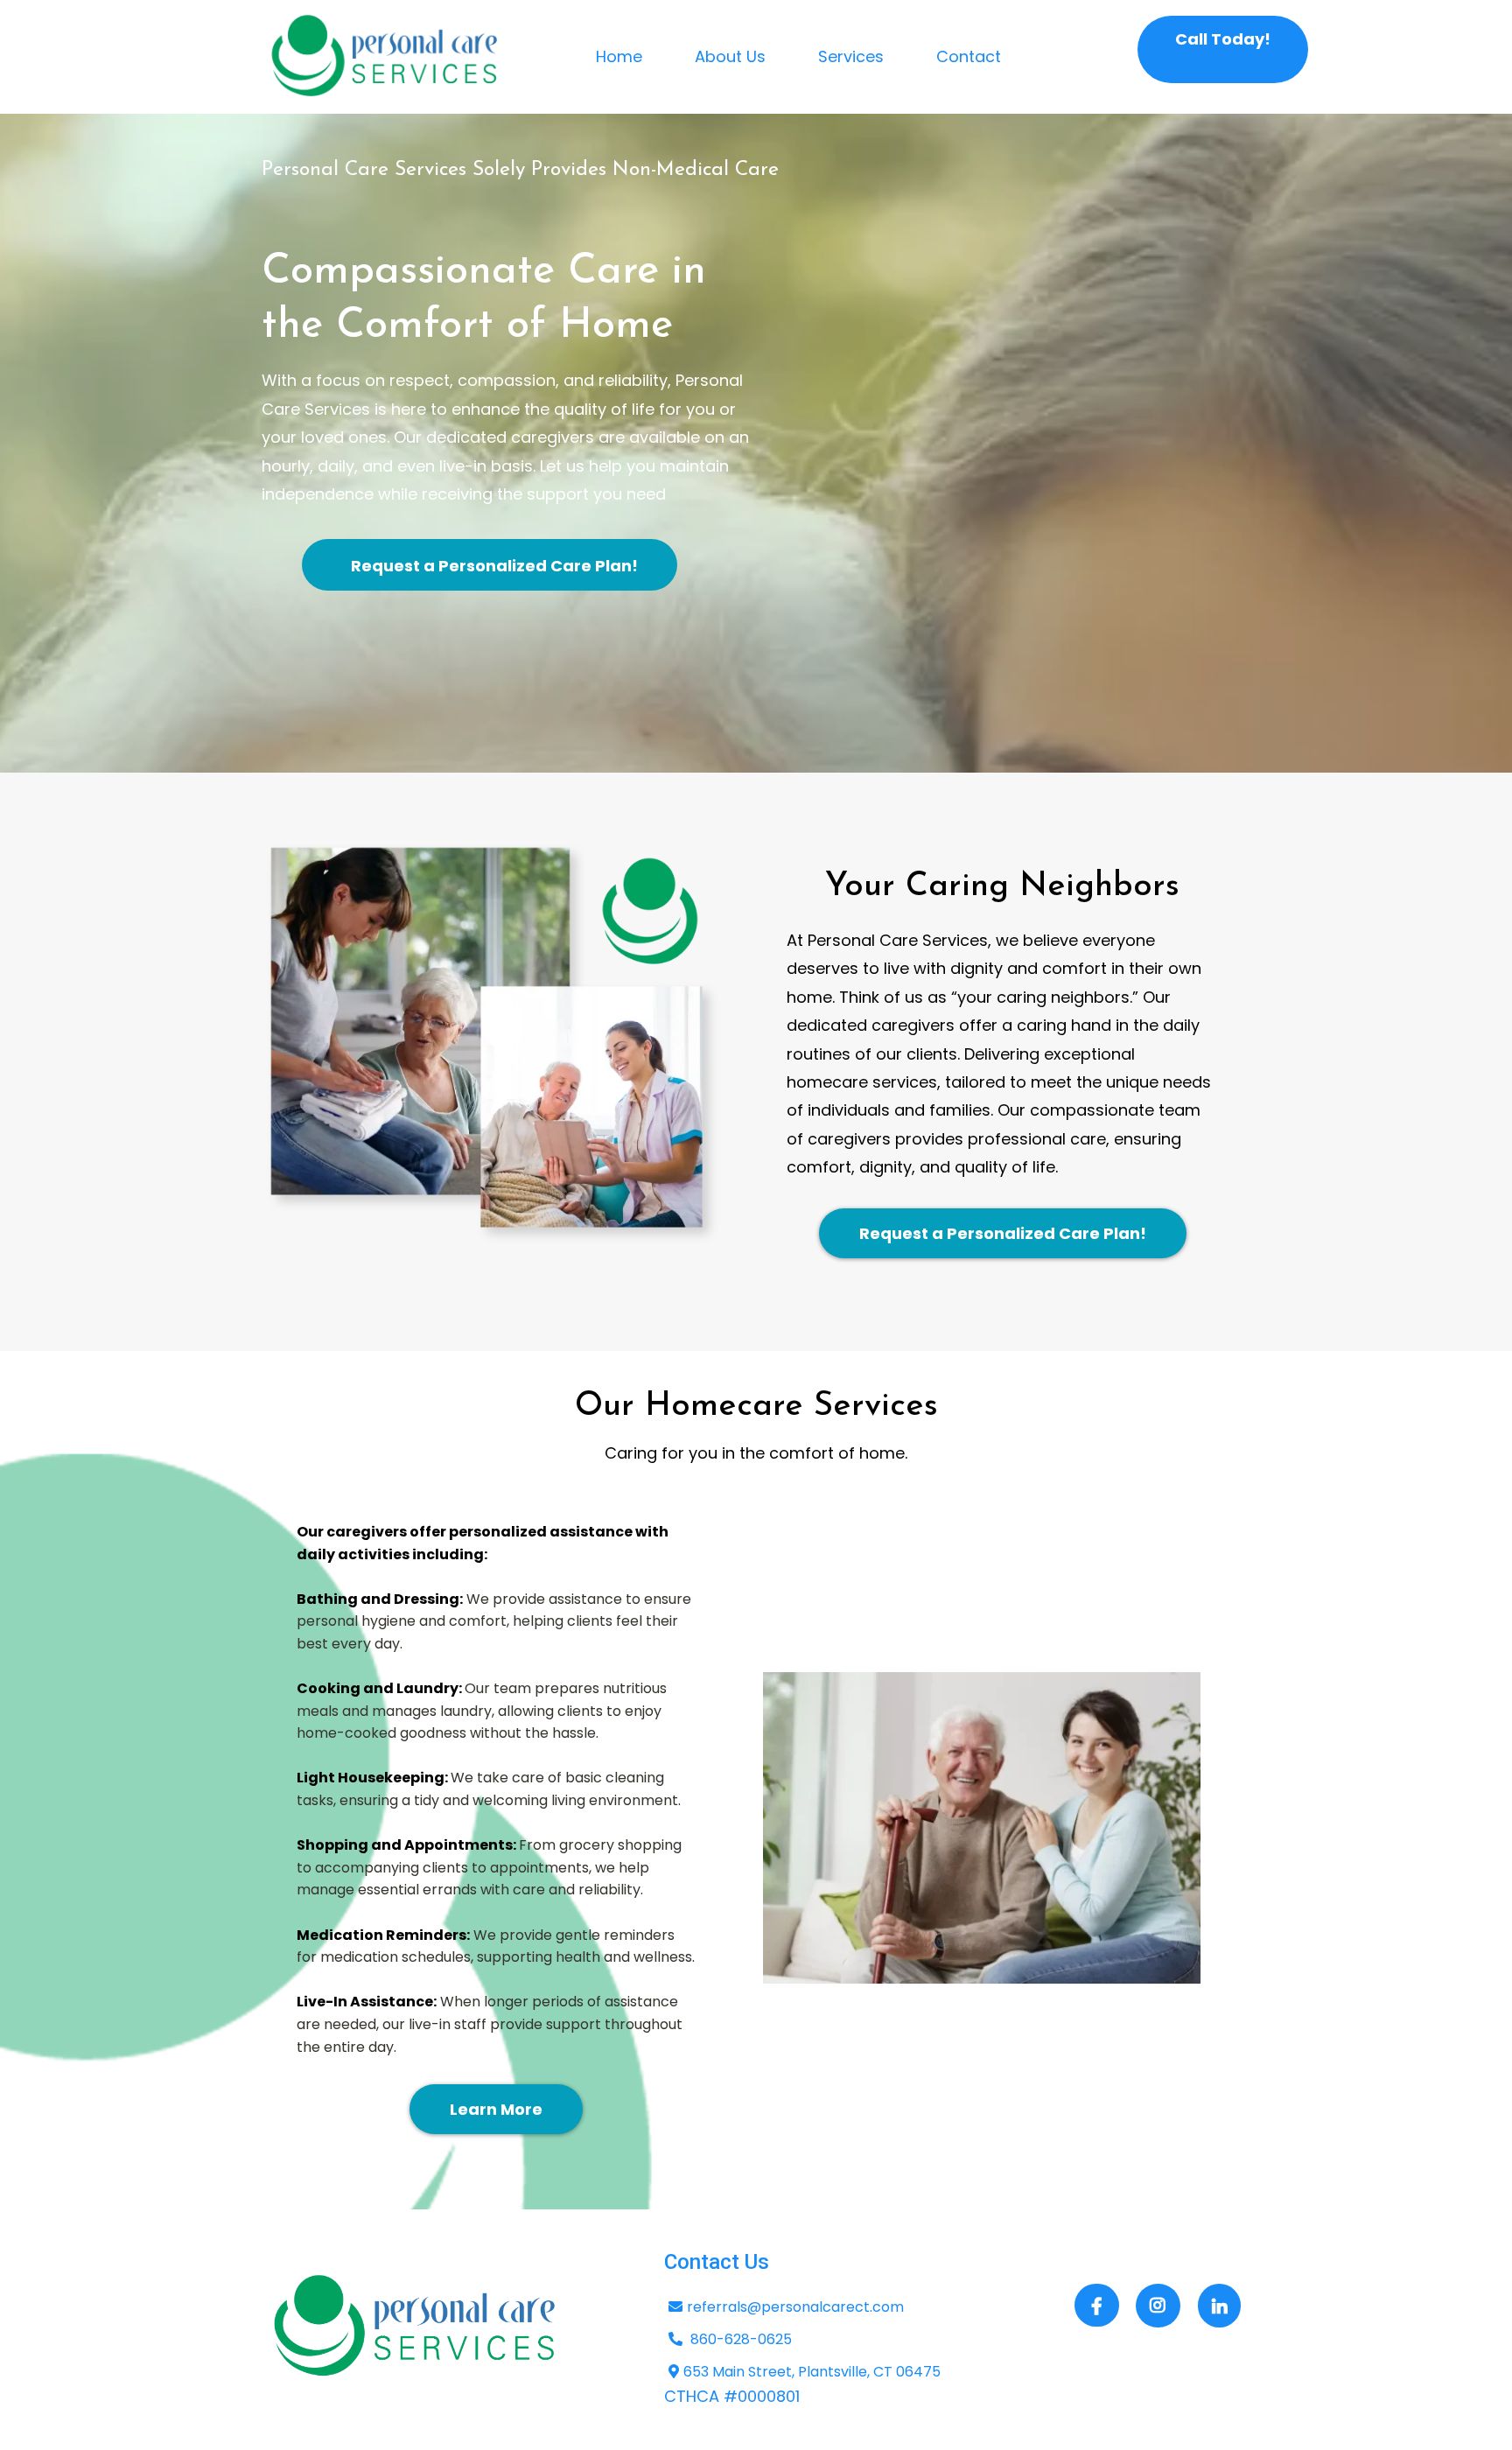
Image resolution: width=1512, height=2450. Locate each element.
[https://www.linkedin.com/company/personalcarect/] (1219, 2306)
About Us (730, 56)
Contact (969, 56)
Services (851, 56)
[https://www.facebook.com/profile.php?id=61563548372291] (1097, 2305)
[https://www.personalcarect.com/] (385, 57)
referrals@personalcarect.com (795, 2307)
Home (619, 56)
